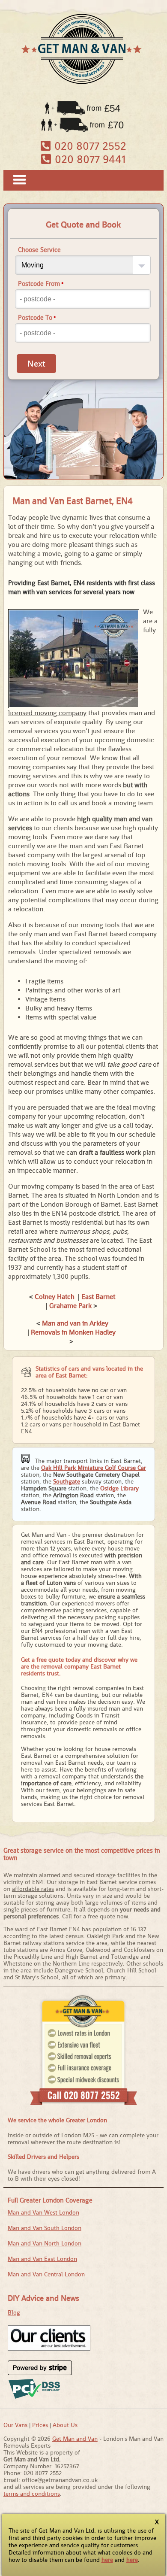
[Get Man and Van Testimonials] (49, 2348)
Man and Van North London (45, 2243)
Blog (14, 2312)
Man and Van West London (43, 2212)
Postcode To (37, 317)
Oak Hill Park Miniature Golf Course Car (94, 1468)
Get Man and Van (75, 2439)
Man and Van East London (42, 2259)
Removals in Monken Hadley (73, 1332)
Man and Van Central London (46, 2274)
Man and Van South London (45, 2228)
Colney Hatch (55, 1297)
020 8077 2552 (89, 146)
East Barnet (98, 1297)
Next (36, 364)
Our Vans (15, 2425)
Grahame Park (70, 1306)
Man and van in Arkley (75, 1323)
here (107, 2560)
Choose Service (39, 250)
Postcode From (41, 284)
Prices (40, 2425)
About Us (65, 2425)
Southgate (67, 1481)
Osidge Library (119, 1488)
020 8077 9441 (89, 159)
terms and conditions (32, 2494)
